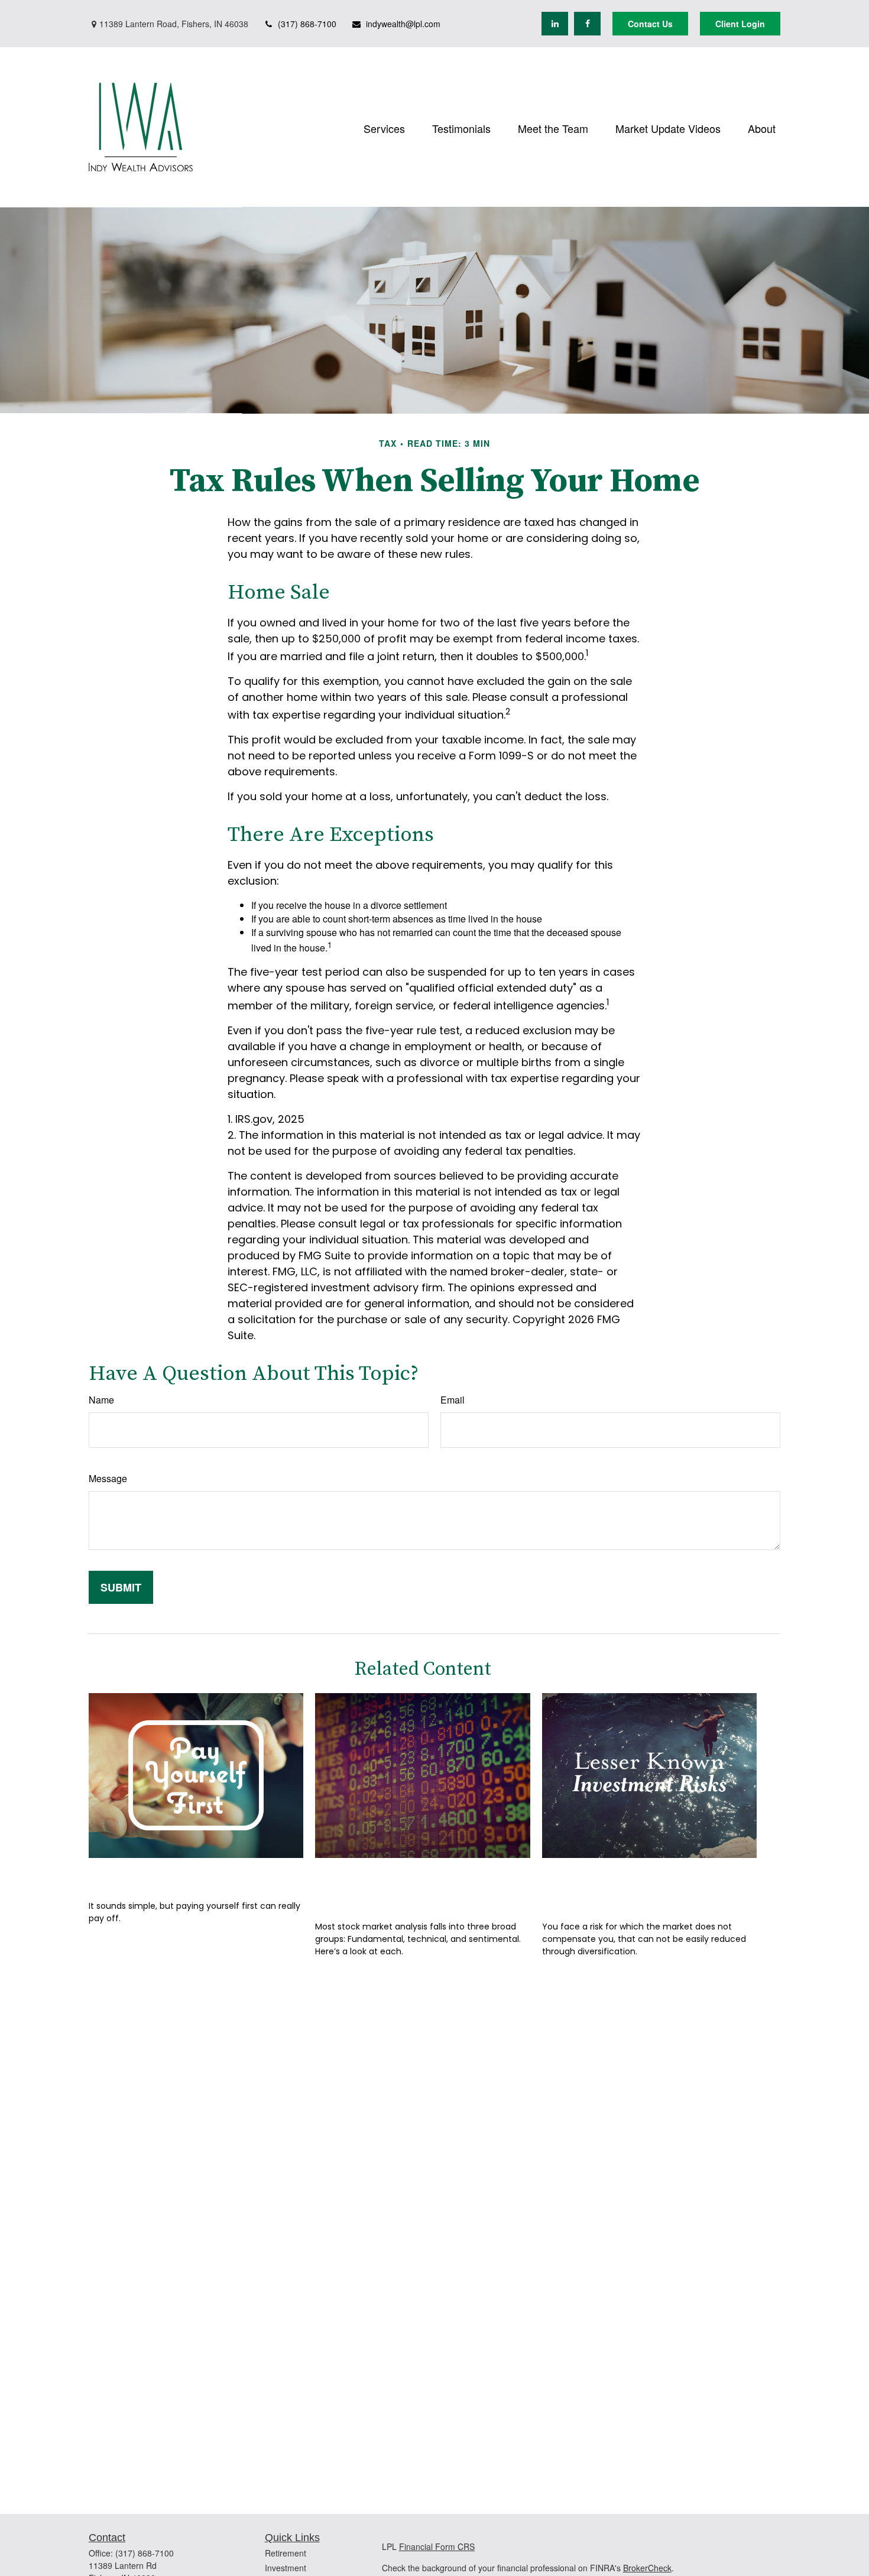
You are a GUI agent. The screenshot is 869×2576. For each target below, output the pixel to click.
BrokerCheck (647, 2568)
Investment (286, 2568)
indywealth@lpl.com (403, 24)
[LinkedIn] (555, 24)
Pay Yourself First (152, 1875)
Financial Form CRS (437, 2546)
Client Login (740, 24)
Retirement (286, 2553)
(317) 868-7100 (307, 24)
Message (108, 1478)
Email (453, 1400)
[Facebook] (587, 24)
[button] (384, 127)
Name (101, 1400)
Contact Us (650, 24)
